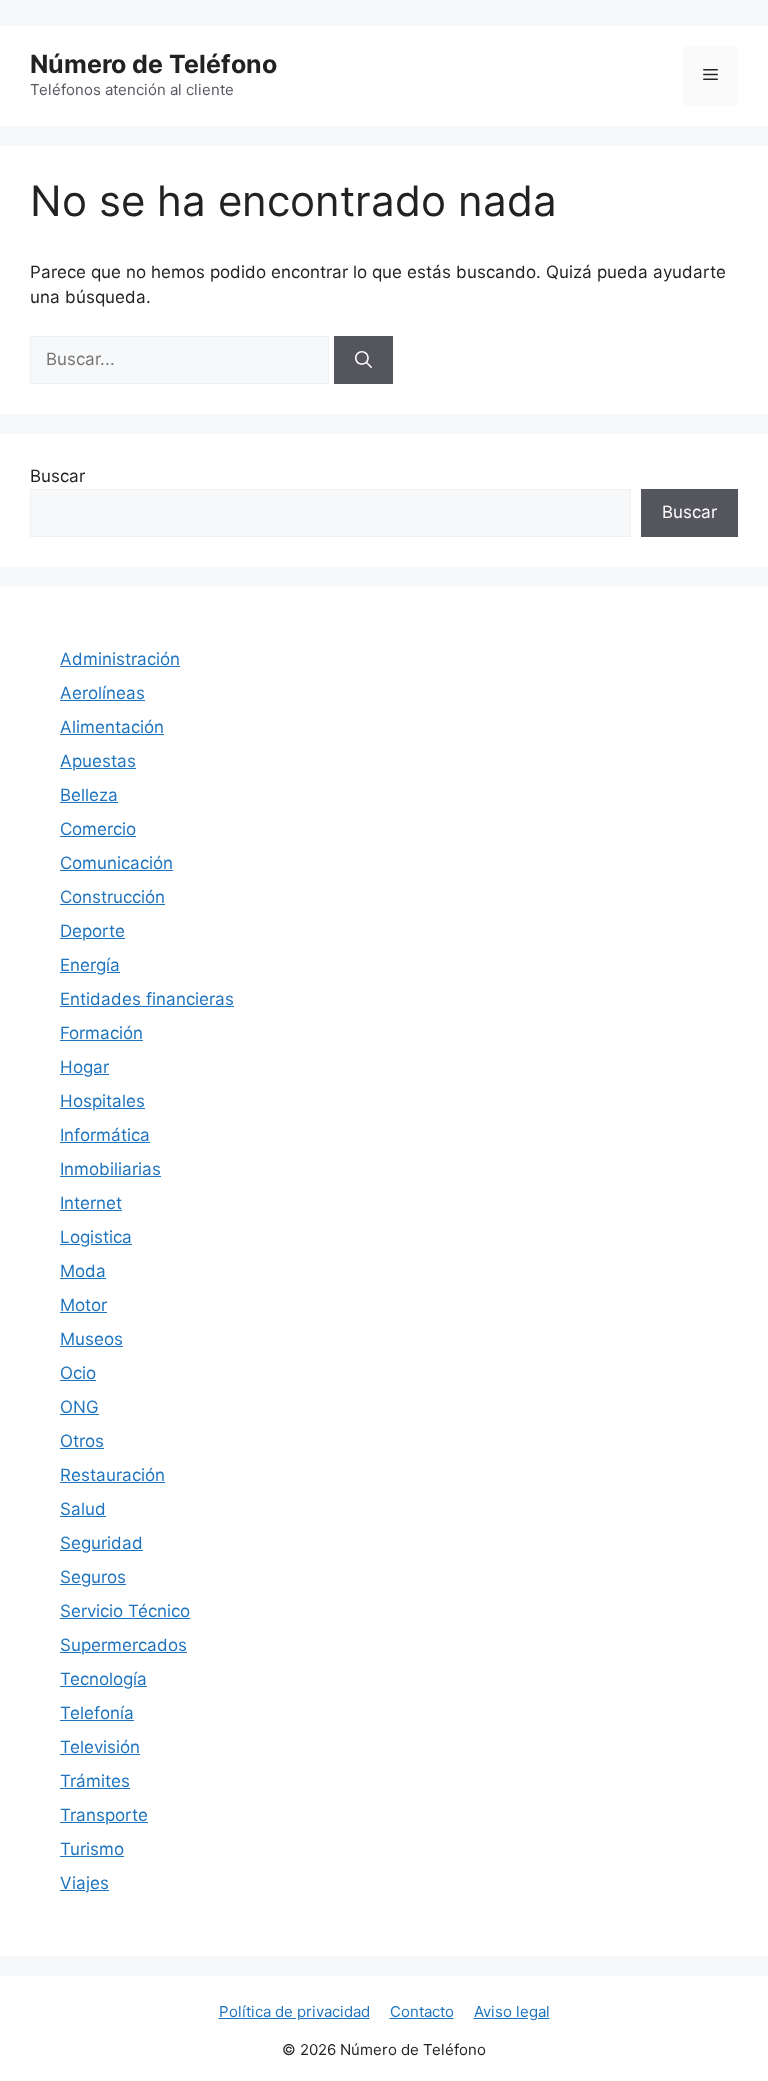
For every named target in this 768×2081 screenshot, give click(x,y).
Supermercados (123, 1645)
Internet (91, 1203)
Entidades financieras (147, 999)
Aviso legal (512, 2011)
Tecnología (103, 1679)
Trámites (95, 1781)
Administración (120, 659)
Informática (105, 1135)
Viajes (84, 1883)
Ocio (78, 1373)
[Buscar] (363, 360)
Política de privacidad (294, 2011)
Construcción (112, 897)
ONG (79, 1407)
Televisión (100, 1747)
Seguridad (101, 1543)
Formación (101, 1033)
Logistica (96, 1237)
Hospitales (102, 1101)
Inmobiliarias (110, 1169)
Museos (91, 1339)
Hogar (84, 1067)
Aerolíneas (102, 693)
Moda (83, 1271)
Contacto (422, 2011)
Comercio (98, 829)
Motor (83, 1305)
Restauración (112, 1475)
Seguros (93, 1577)
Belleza (89, 795)
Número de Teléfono (153, 64)
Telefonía (97, 1713)
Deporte (92, 931)
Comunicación (116, 863)
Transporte (104, 1815)
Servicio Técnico (125, 1611)
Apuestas (98, 761)
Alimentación (112, 727)
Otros (82, 1441)
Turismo (92, 1849)
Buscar (57, 476)
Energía (90, 965)
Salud (83, 1509)
